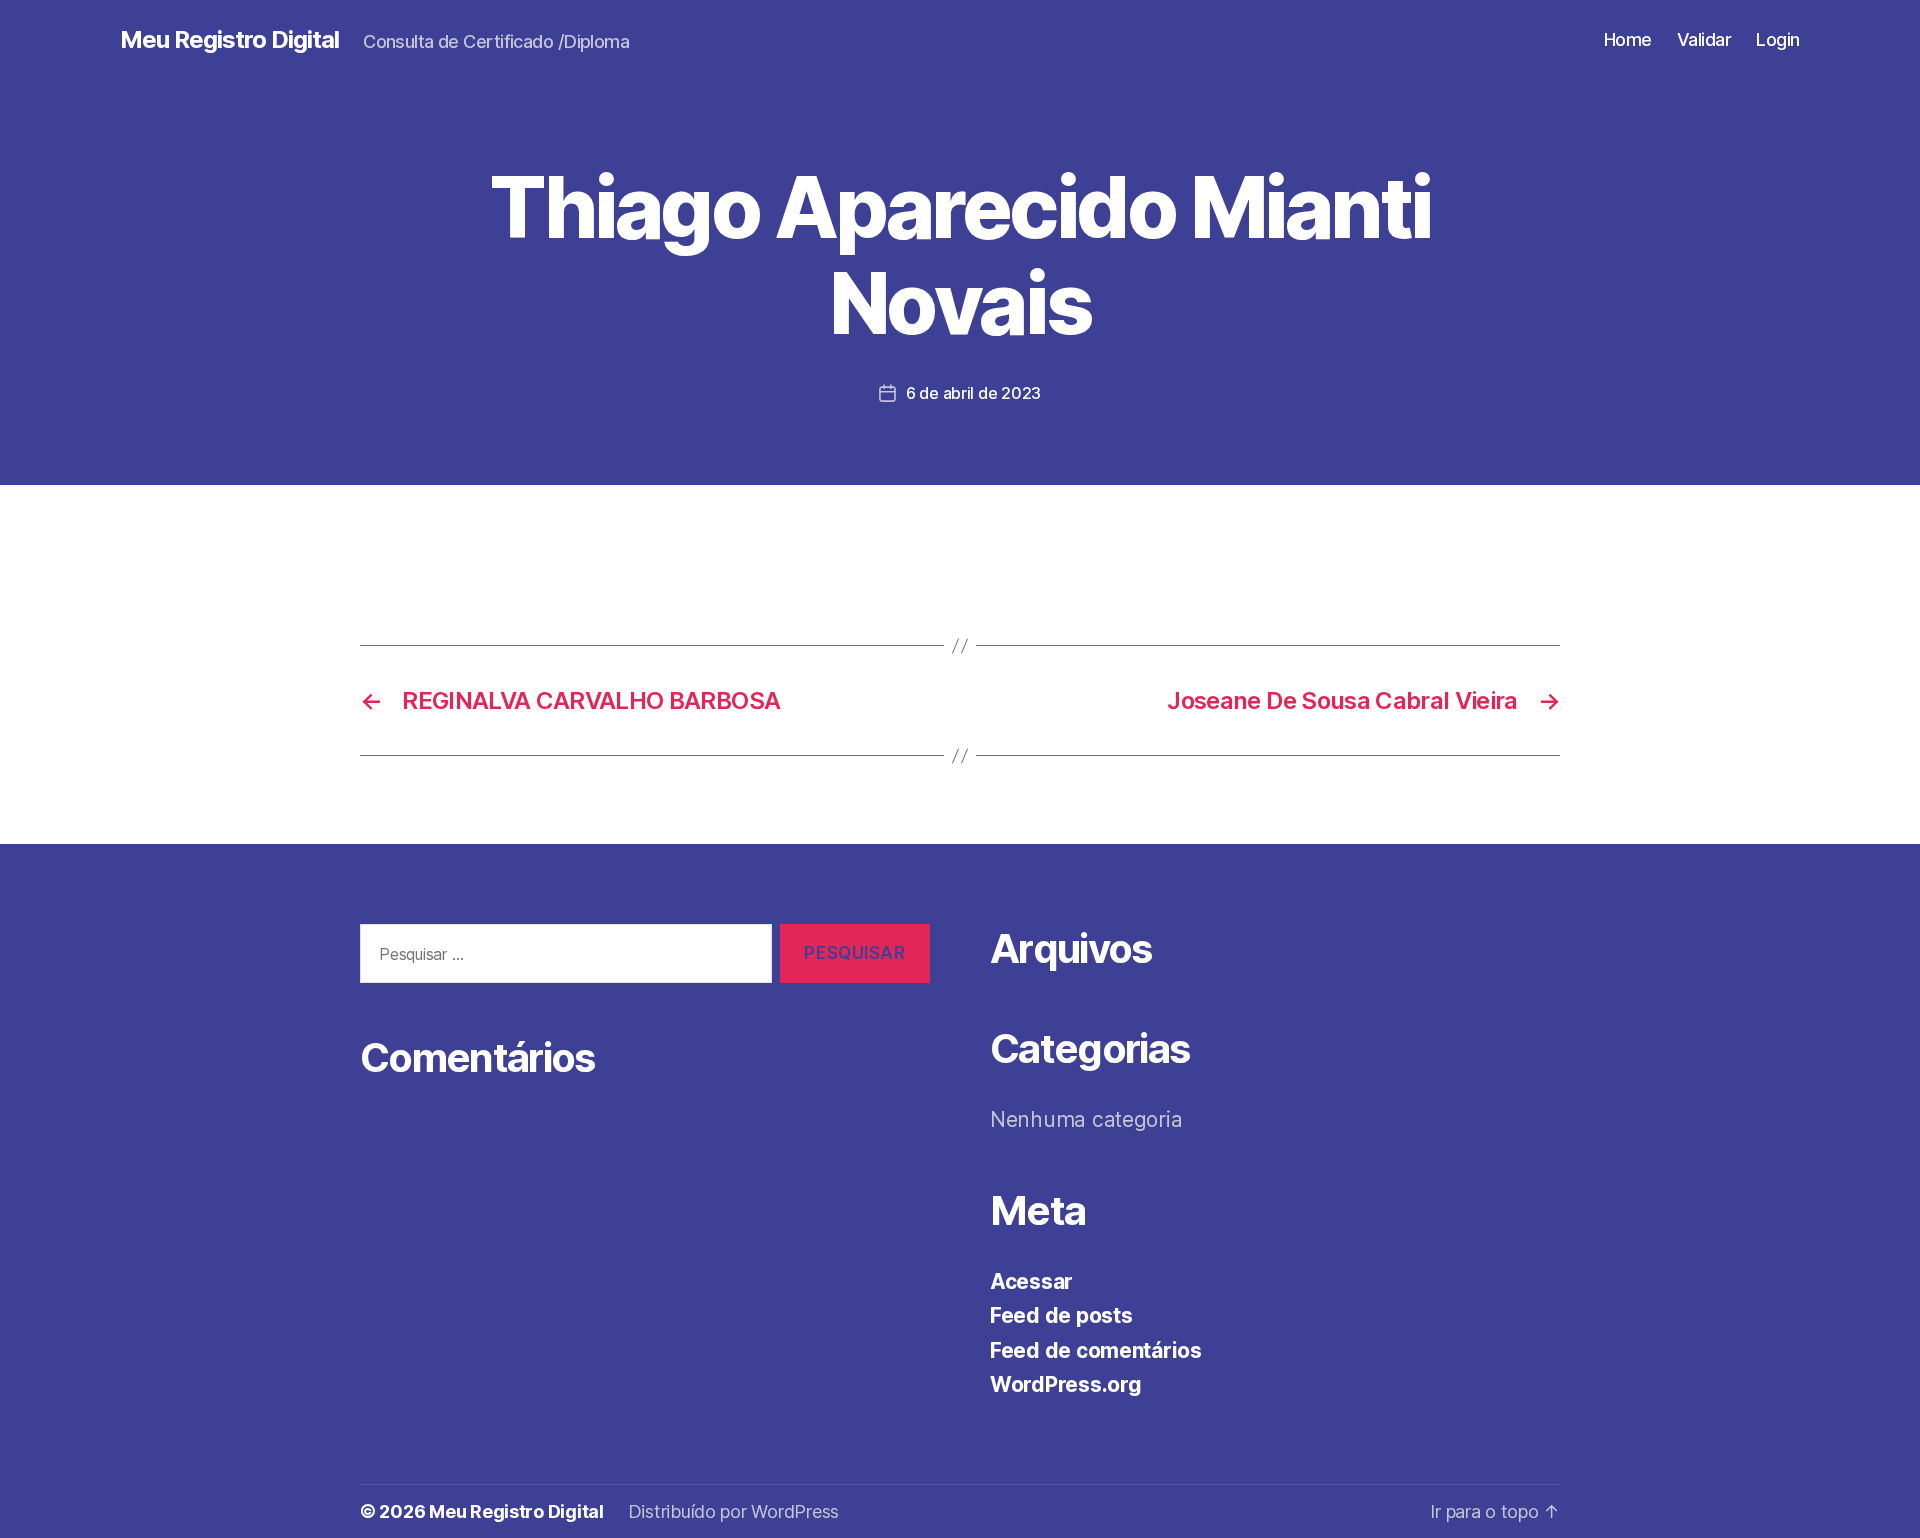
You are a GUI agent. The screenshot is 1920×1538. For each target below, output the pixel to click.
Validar (1704, 39)
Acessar (1031, 1281)
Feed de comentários (1096, 1350)
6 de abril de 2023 (973, 393)
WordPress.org (1066, 1384)
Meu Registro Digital (229, 40)
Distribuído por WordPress (733, 1511)
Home (1628, 39)
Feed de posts (1061, 1315)
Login (1778, 39)
